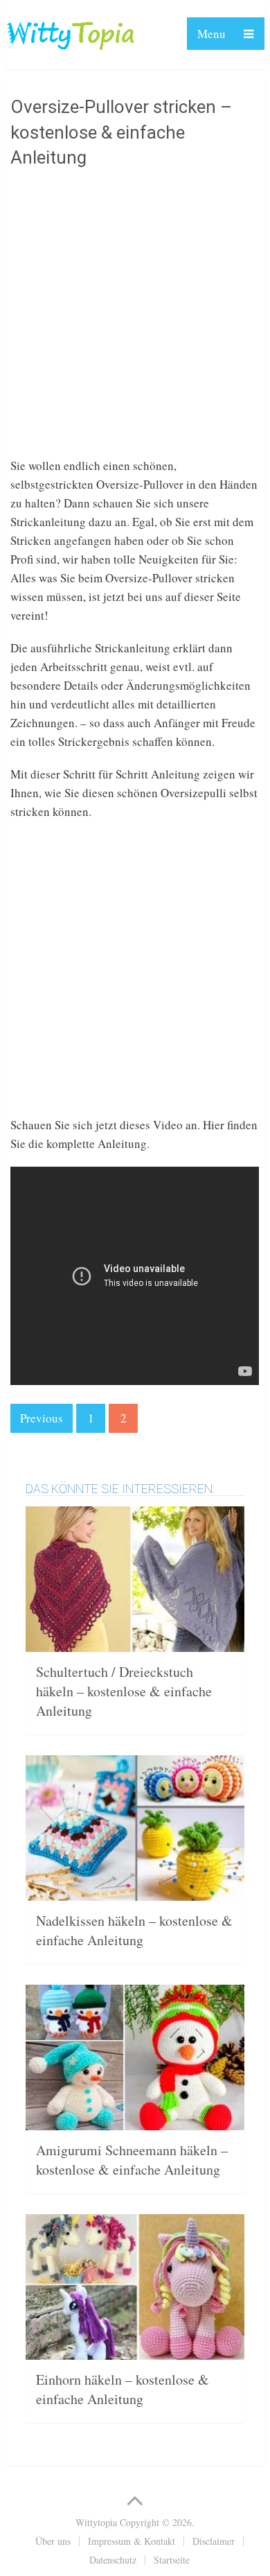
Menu (211, 34)
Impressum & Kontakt (132, 2541)
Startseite (172, 2560)
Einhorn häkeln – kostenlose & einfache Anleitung (123, 2389)
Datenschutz (113, 2560)
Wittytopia (96, 2522)
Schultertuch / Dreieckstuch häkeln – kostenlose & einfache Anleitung (124, 1691)
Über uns (53, 2541)
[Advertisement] (135, 321)
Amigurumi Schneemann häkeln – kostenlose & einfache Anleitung (132, 2160)
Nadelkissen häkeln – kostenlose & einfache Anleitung (134, 1930)
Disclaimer (214, 2541)
